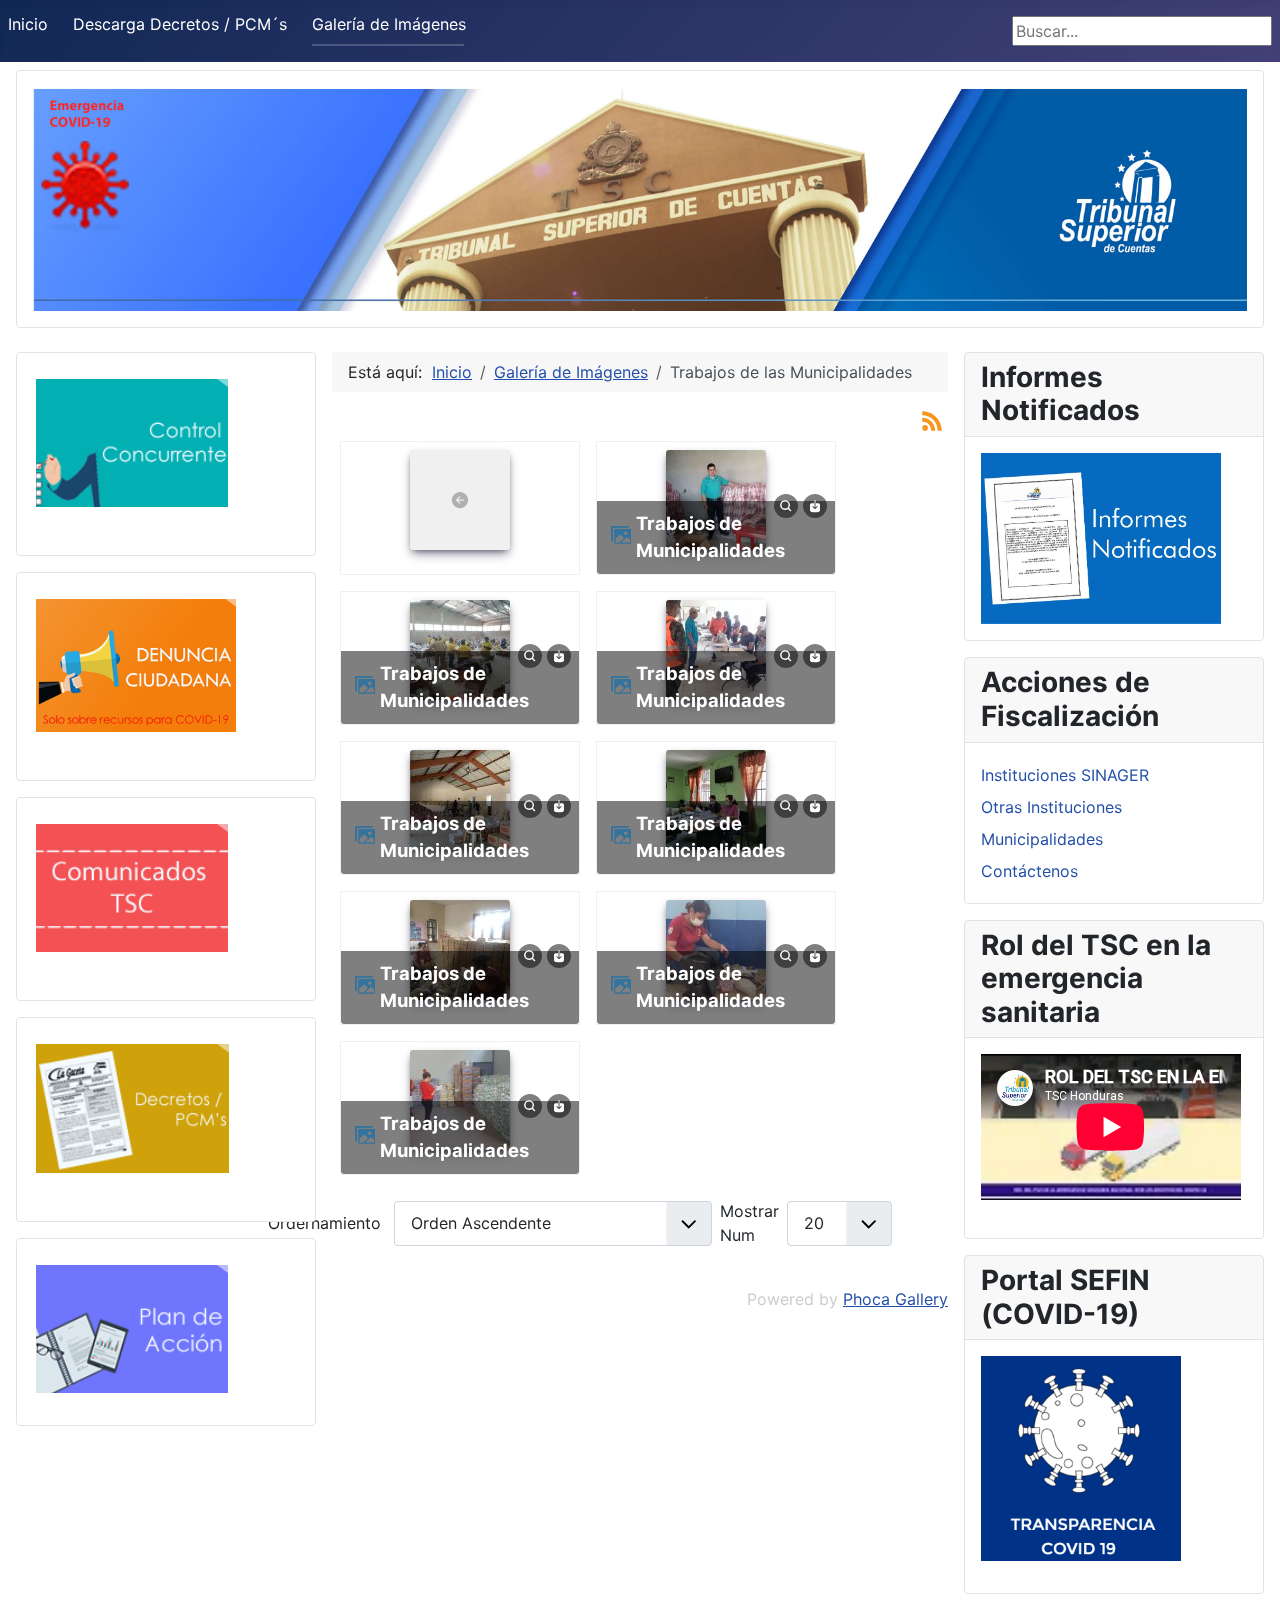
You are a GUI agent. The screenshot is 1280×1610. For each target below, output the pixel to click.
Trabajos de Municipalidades (710, 537)
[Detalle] (786, 505)
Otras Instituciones (1051, 807)
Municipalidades (1042, 839)
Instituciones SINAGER (1065, 775)
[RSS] (932, 420)
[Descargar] (815, 505)
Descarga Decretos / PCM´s (180, 24)
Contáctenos (1029, 871)
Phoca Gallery (895, 1299)
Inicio (28, 24)
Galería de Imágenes (389, 24)
